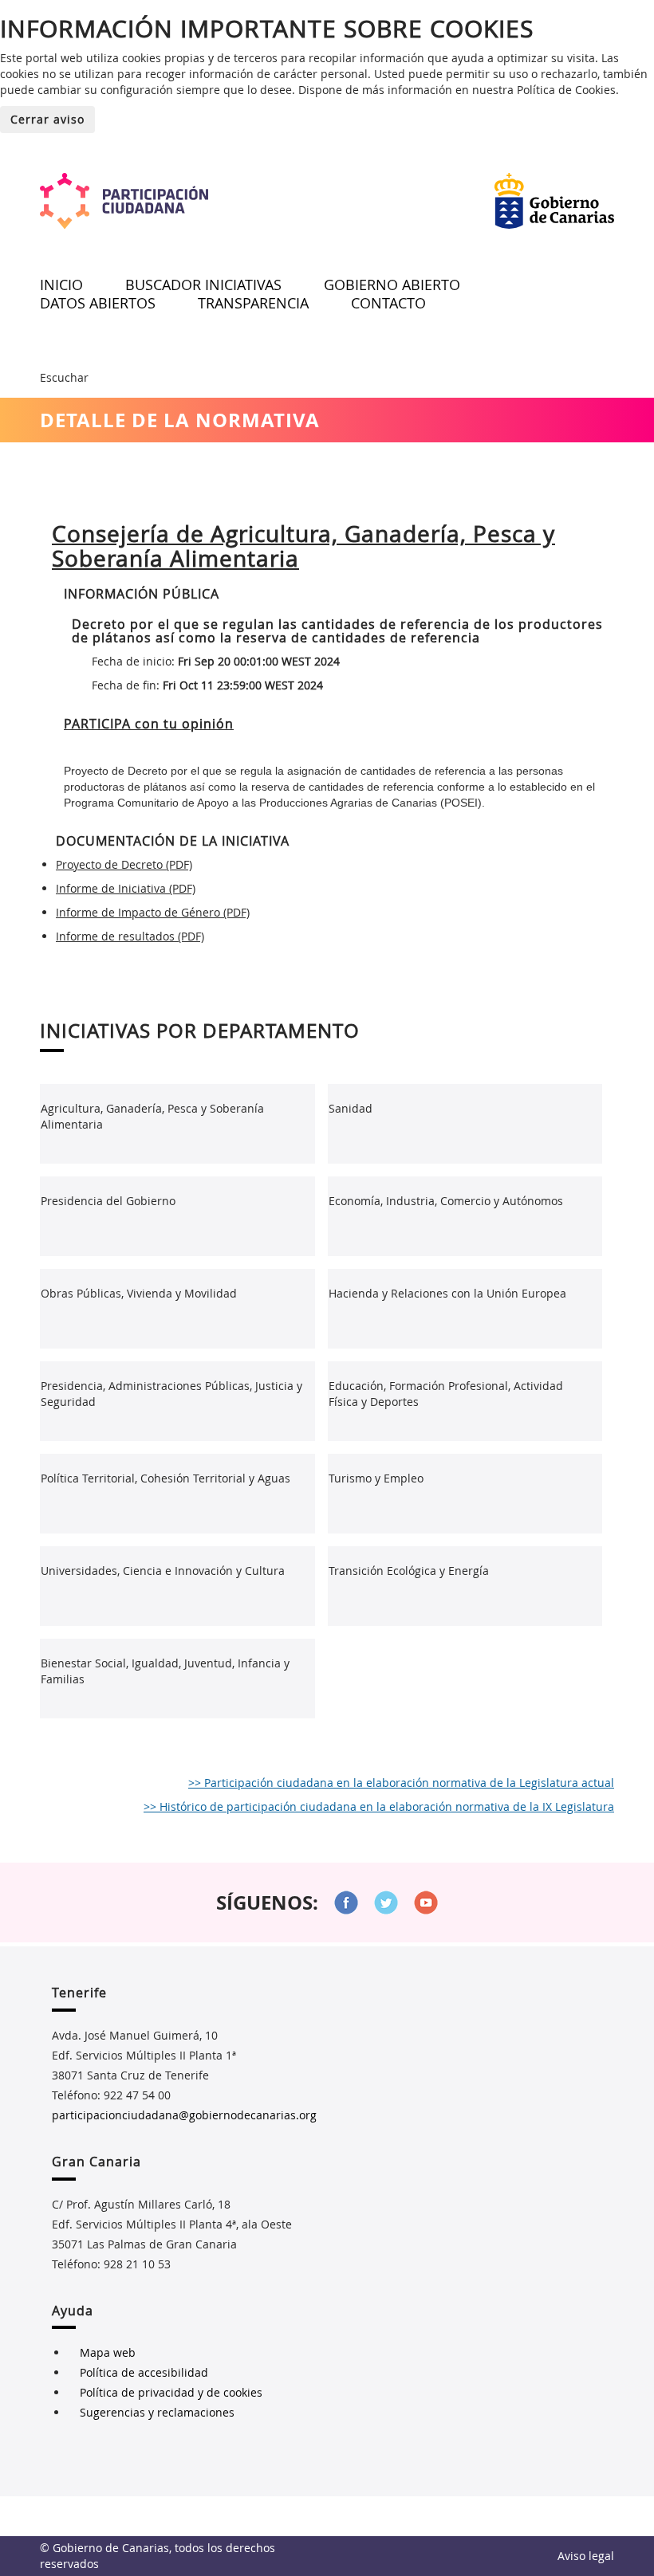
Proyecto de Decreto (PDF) (124, 864)
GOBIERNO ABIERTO (392, 285)
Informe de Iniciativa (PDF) (126, 888)
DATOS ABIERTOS (98, 303)
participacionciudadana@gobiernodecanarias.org (184, 2115)
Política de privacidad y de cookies (171, 2392)
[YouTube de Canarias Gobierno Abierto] (426, 1903)
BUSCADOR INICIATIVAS (203, 285)
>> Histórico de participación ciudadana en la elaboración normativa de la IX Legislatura (379, 1806)
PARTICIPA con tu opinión (149, 724)
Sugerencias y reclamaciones (157, 2412)
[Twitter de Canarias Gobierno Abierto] (386, 1903)
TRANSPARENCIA (253, 303)
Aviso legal (586, 2556)
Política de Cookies (566, 90)
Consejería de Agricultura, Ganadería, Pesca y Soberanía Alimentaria (303, 546)
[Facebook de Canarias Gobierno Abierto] (346, 1903)
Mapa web (108, 2352)
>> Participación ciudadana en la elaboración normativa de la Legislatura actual (401, 1783)
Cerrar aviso (47, 119)
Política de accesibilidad (144, 2372)
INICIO (61, 285)
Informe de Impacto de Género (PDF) (153, 912)
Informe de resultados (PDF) (130, 936)
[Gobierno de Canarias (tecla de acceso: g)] (554, 201)
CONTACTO (388, 303)
